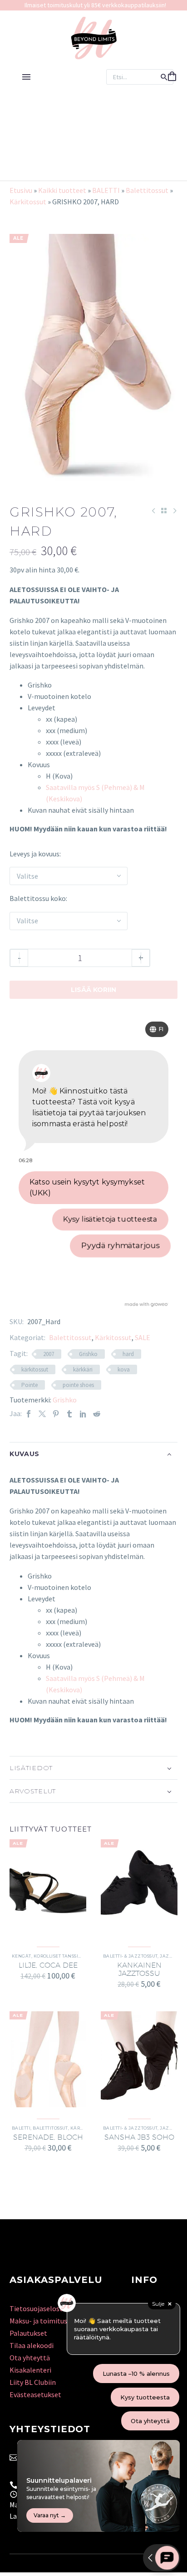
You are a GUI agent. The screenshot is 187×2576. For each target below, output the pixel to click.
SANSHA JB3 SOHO (139, 2137)
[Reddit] (97, 1414)
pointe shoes (78, 1385)
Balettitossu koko (38, 898)
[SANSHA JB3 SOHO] (139, 2059)
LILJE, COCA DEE (48, 1965)
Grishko (88, 1354)
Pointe (30, 1385)
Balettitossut (147, 190)
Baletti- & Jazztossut (130, 1956)
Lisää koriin (93, 990)
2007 (49, 1354)
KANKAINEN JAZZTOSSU (139, 1969)
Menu (26, 77)
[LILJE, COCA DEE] (48, 1887)
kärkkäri (83, 1369)
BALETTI (106, 190)
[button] (164, 77)
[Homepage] (94, 38)
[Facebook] (29, 1414)
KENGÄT (22, 1956)
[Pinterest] (56, 1414)
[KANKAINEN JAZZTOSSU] (139, 1887)
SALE (143, 1337)
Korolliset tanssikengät (66, 1956)
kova (124, 1369)
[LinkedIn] (83, 1414)
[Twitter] (42, 1414)
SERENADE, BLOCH (48, 2137)
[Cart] (172, 77)
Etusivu (21, 190)
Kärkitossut (28, 202)
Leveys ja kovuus (34, 854)
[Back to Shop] (164, 511)
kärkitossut (35, 1369)
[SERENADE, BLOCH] (48, 2059)
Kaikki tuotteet (62, 190)
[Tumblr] (69, 1414)
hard (128, 1354)
